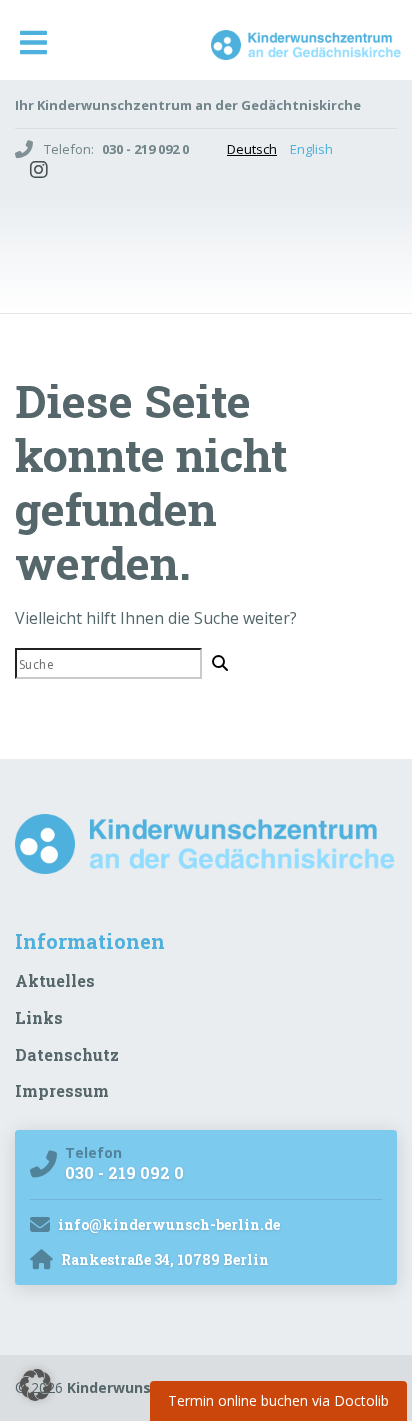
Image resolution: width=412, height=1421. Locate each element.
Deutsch (252, 149)
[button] (36, 1385)
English (311, 149)
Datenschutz (67, 1054)
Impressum (62, 1090)
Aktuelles (55, 980)
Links (39, 1017)
